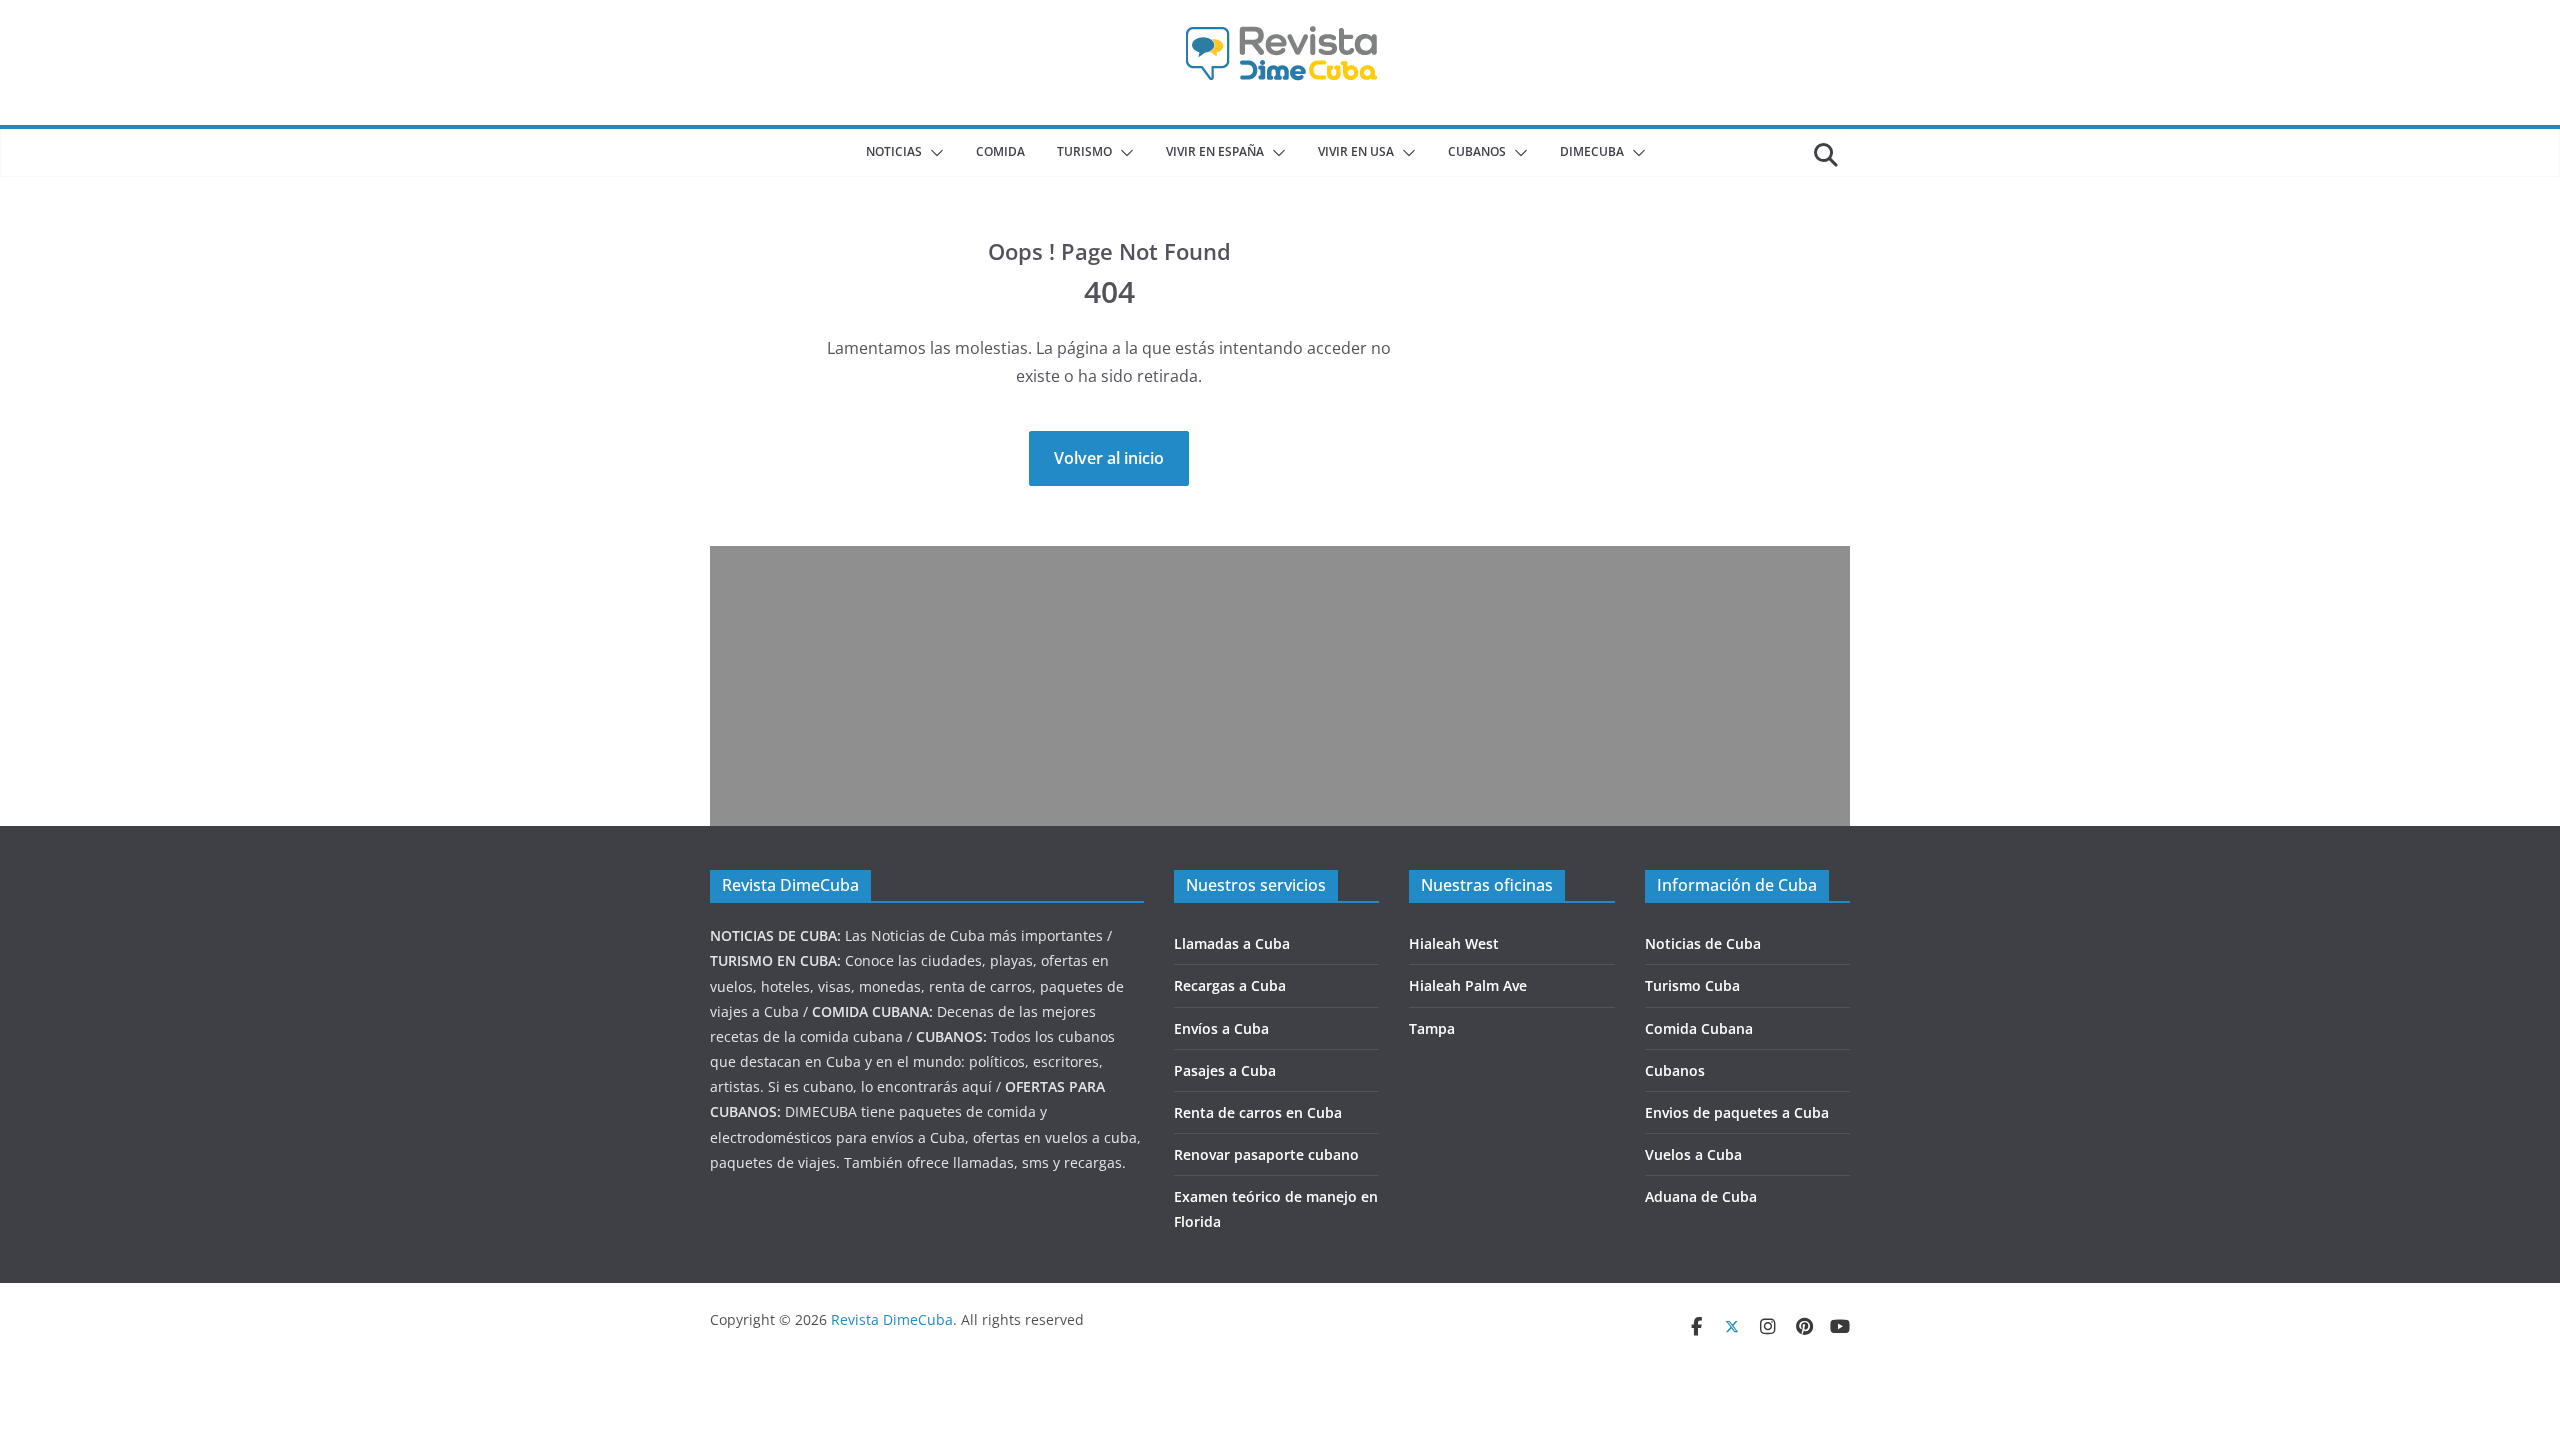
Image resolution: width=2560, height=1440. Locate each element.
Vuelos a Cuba (1693, 1154)
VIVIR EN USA (1356, 151)
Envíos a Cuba (1221, 1028)
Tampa (1432, 1028)
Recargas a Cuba (1230, 985)
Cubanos (1675, 1070)
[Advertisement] (1280, 686)
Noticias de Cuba (1703, 943)
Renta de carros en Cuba (1258, 1112)
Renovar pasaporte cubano (1266, 1154)
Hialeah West (1454, 943)
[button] (933, 153)
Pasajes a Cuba (1225, 1070)
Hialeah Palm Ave (1468, 985)
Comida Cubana (1699, 1028)
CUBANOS (1477, 151)
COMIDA (1000, 151)
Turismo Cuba (1692, 985)
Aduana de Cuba (1701, 1196)
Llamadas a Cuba (1232, 943)
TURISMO (1084, 151)
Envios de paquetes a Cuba (1737, 1112)
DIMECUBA (1592, 151)
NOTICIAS (894, 151)
